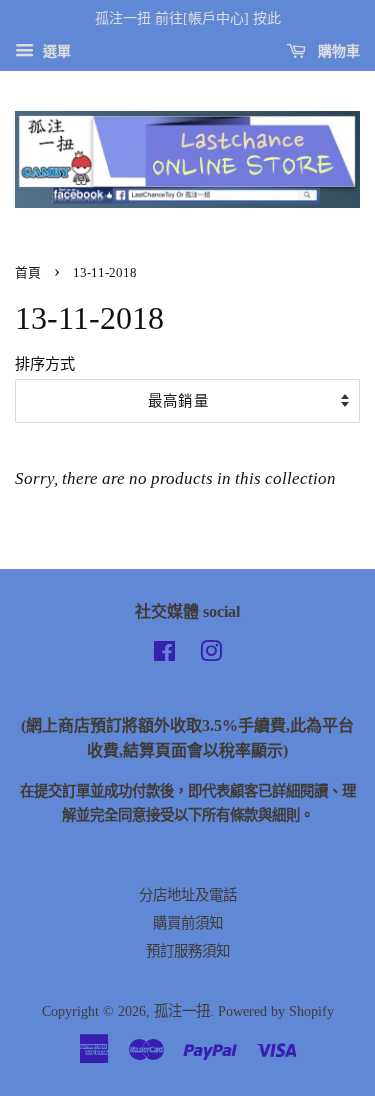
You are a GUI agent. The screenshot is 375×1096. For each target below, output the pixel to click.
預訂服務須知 (188, 951)
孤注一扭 (182, 1011)
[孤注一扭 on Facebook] (164, 655)
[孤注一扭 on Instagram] (211, 655)
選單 (55, 51)
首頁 (28, 273)
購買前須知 (188, 923)
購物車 (337, 51)
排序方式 (45, 363)
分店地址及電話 (188, 895)
